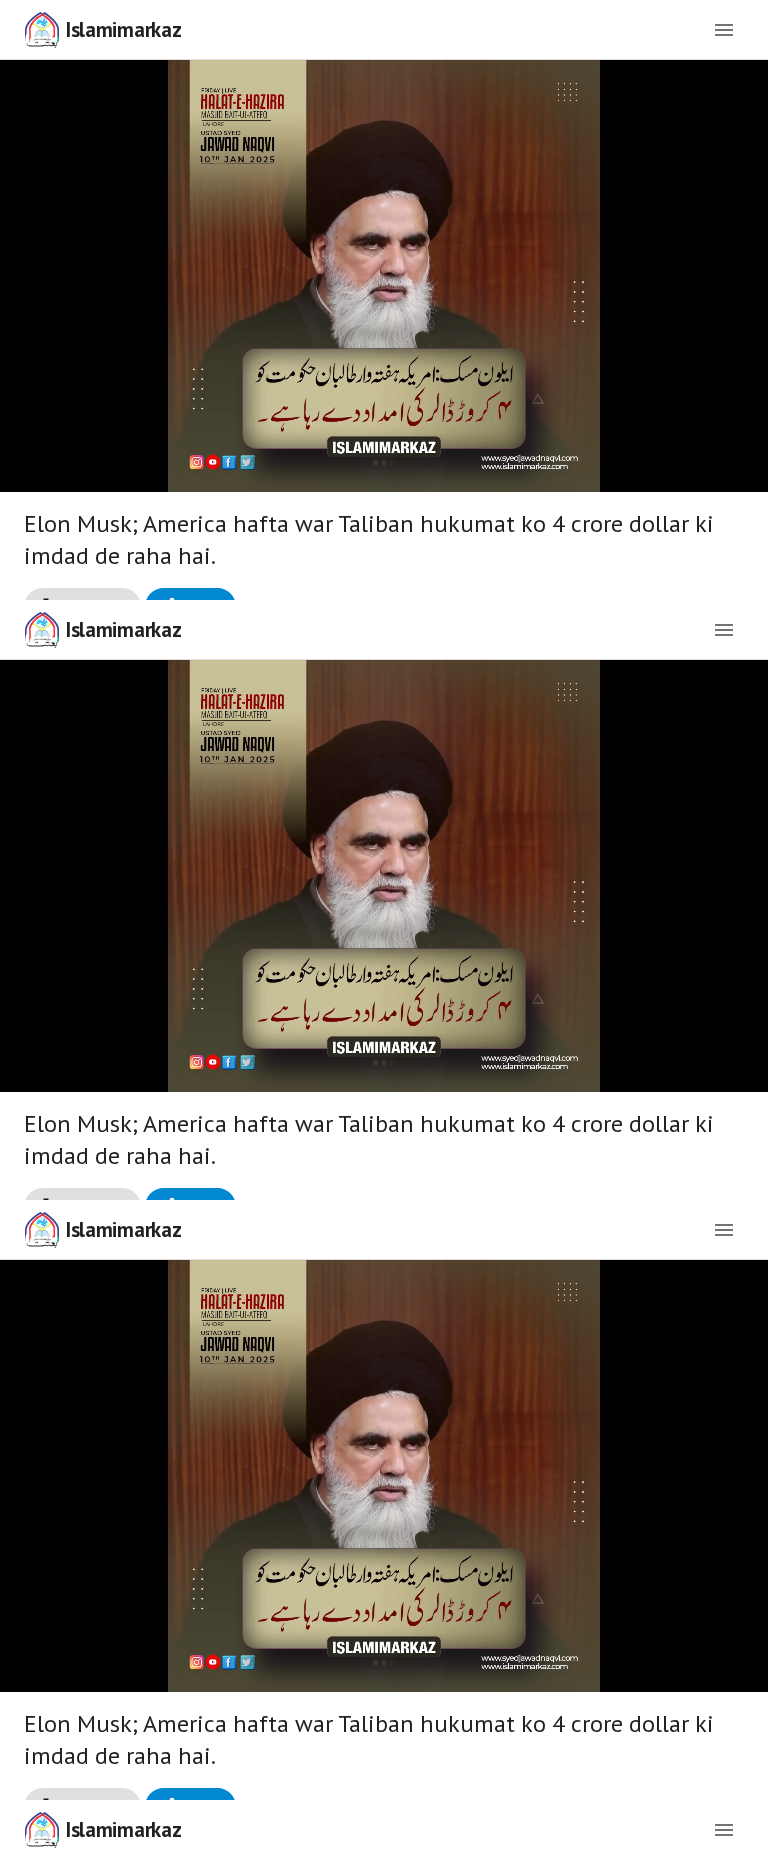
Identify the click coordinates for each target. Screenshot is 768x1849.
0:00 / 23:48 (158, 1825)
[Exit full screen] (736, 1825)
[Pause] (384, 925)
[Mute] (80, 1825)
